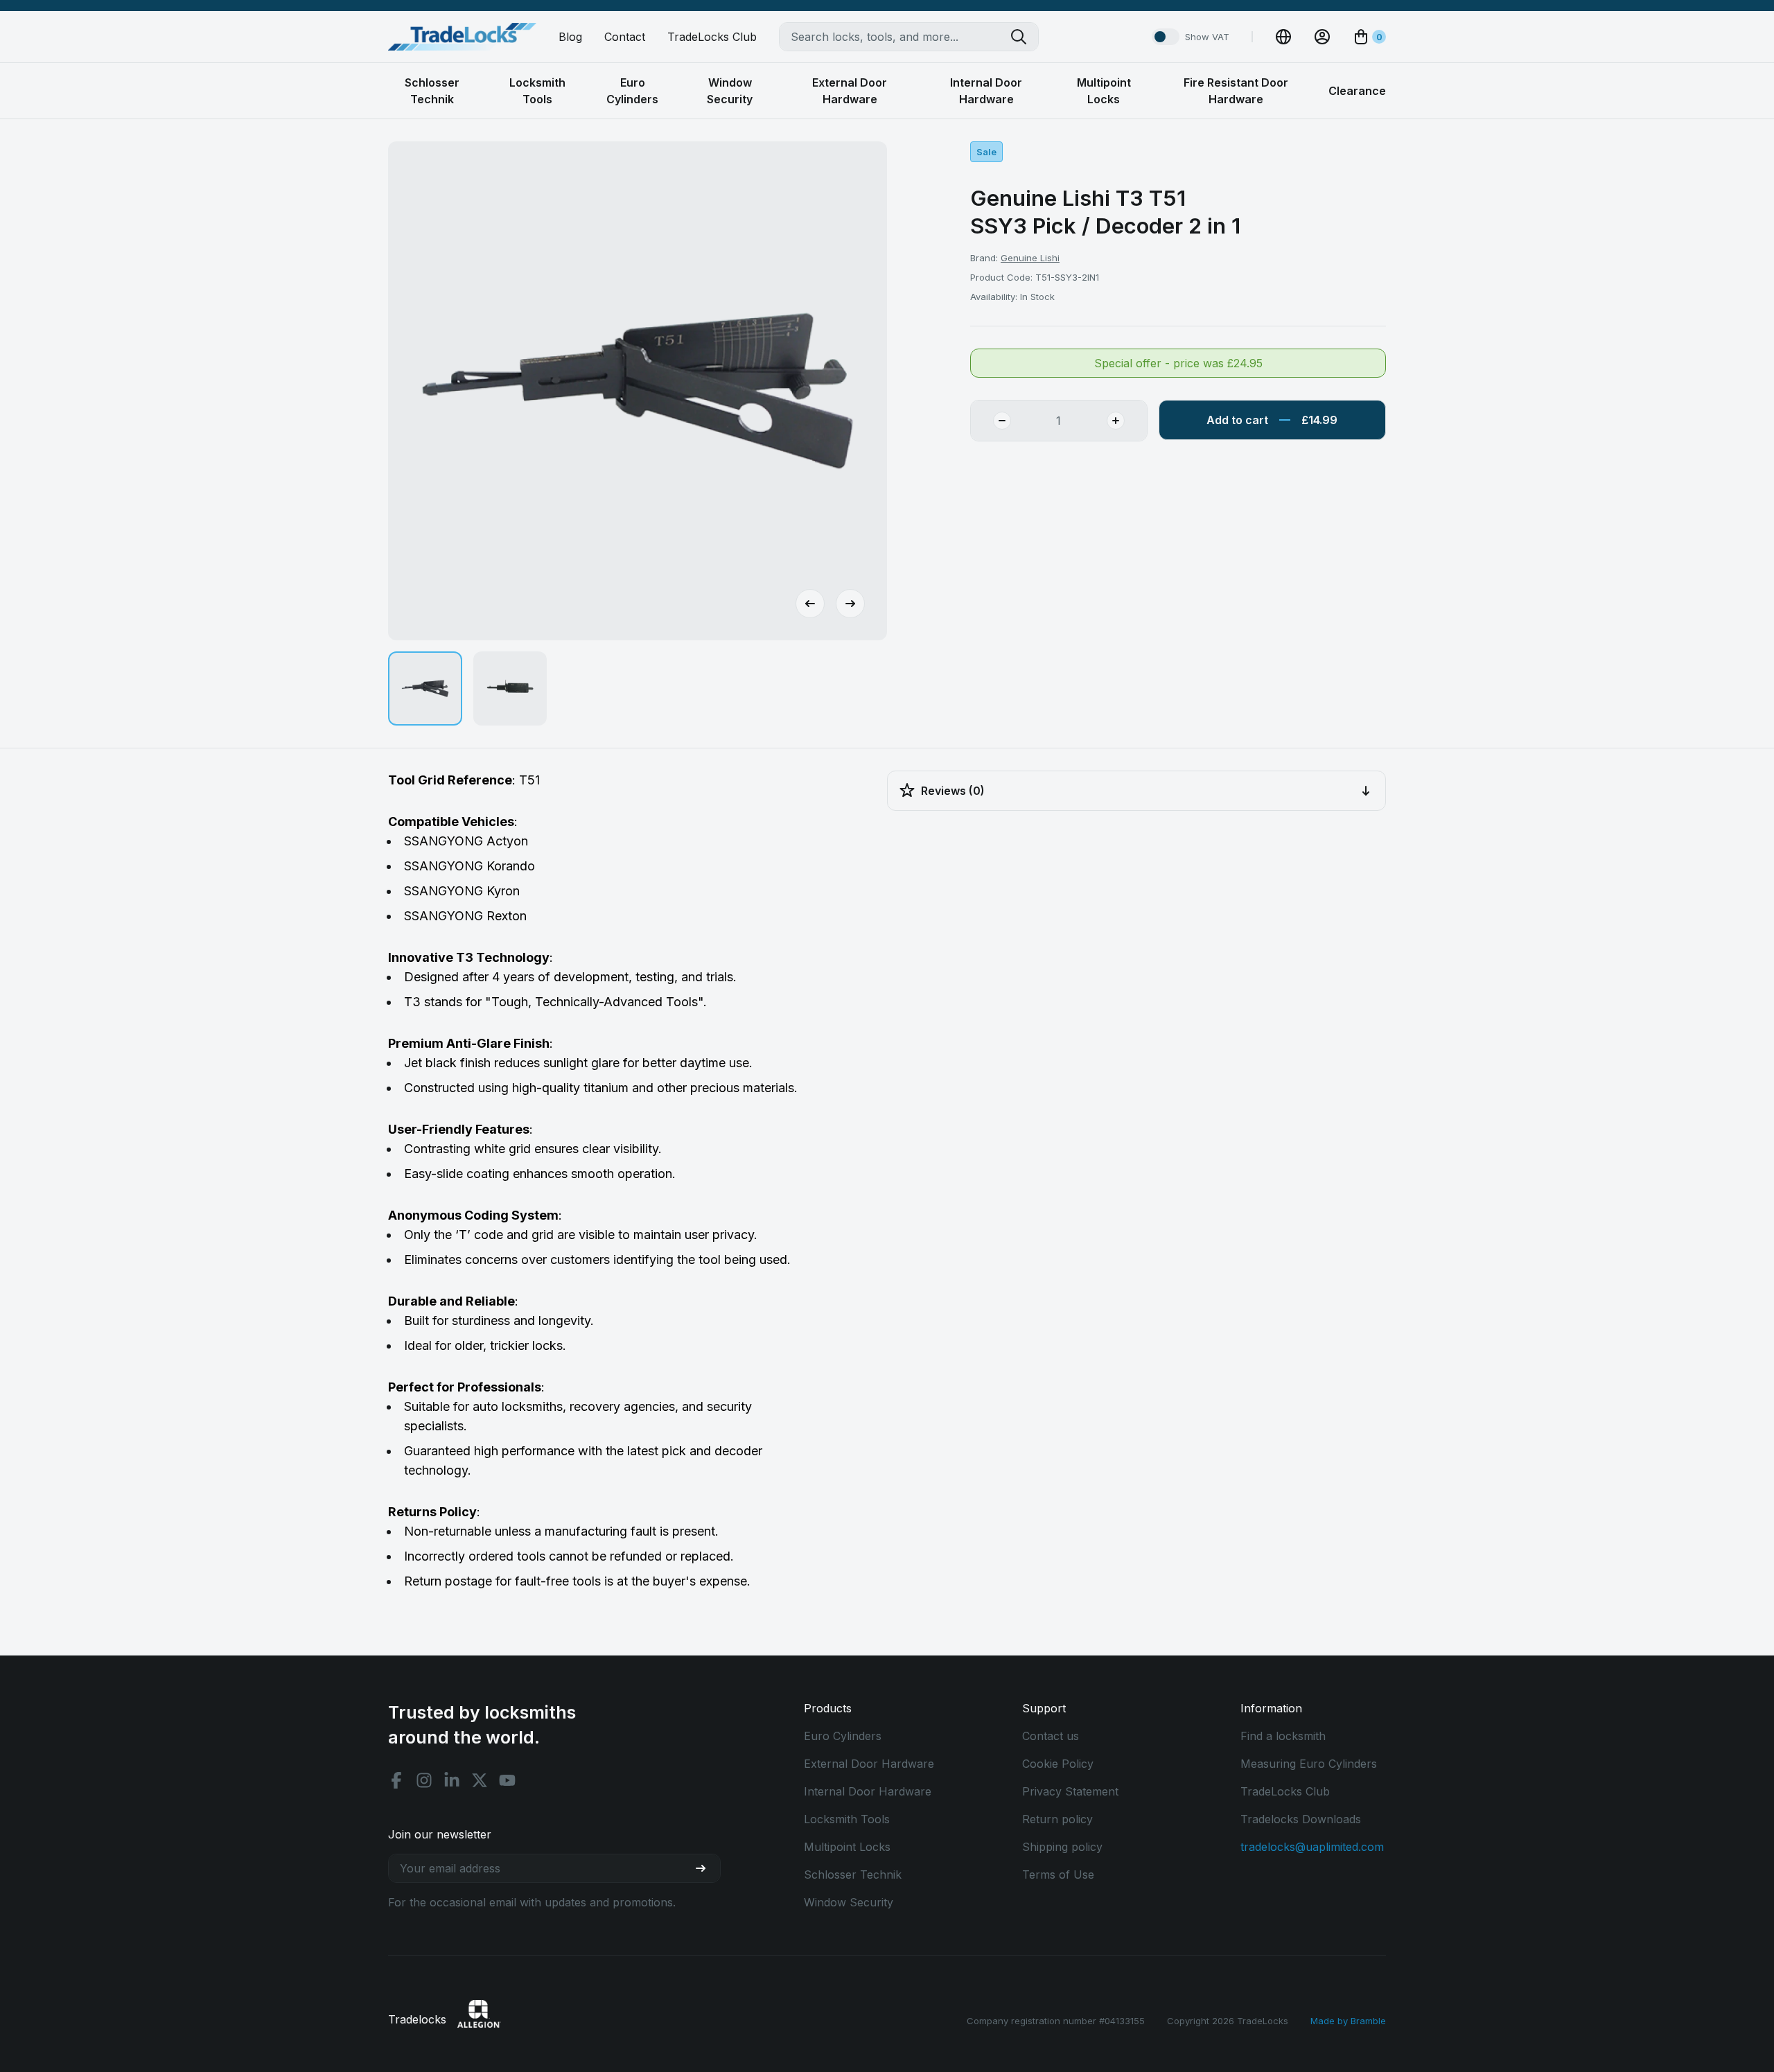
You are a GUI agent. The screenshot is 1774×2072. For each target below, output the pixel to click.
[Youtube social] (507, 1780)
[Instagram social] (424, 1780)
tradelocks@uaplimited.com (1312, 1847)
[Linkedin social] (452, 1780)
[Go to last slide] (810, 604)
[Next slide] (850, 604)
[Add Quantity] (1127, 421)
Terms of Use (1058, 1875)
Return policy (1057, 1819)
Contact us (1051, 1736)
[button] (425, 688)
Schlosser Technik (853, 1875)
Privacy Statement (1070, 1791)
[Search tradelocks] (1024, 37)
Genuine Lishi (1030, 258)
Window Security (849, 1902)
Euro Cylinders (843, 1736)
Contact (625, 37)
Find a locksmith (1283, 1736)
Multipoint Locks (847, 1847)
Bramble (1368, 2021)
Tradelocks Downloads (1301, 1819)
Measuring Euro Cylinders (1309, 1764)
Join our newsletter (440, 1834)
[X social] (480, 1780)
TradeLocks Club (712, 37)
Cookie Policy (1058, 1764)
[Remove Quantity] (991, 421)
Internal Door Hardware (868, 1791)
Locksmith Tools (847, 1819)
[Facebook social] (396, 1780)
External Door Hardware (869, 1764)
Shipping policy (1062, 1847)
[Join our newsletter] (706, 1868)
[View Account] (1322, 37)
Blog (570, 37)
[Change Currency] (1283, 37)
